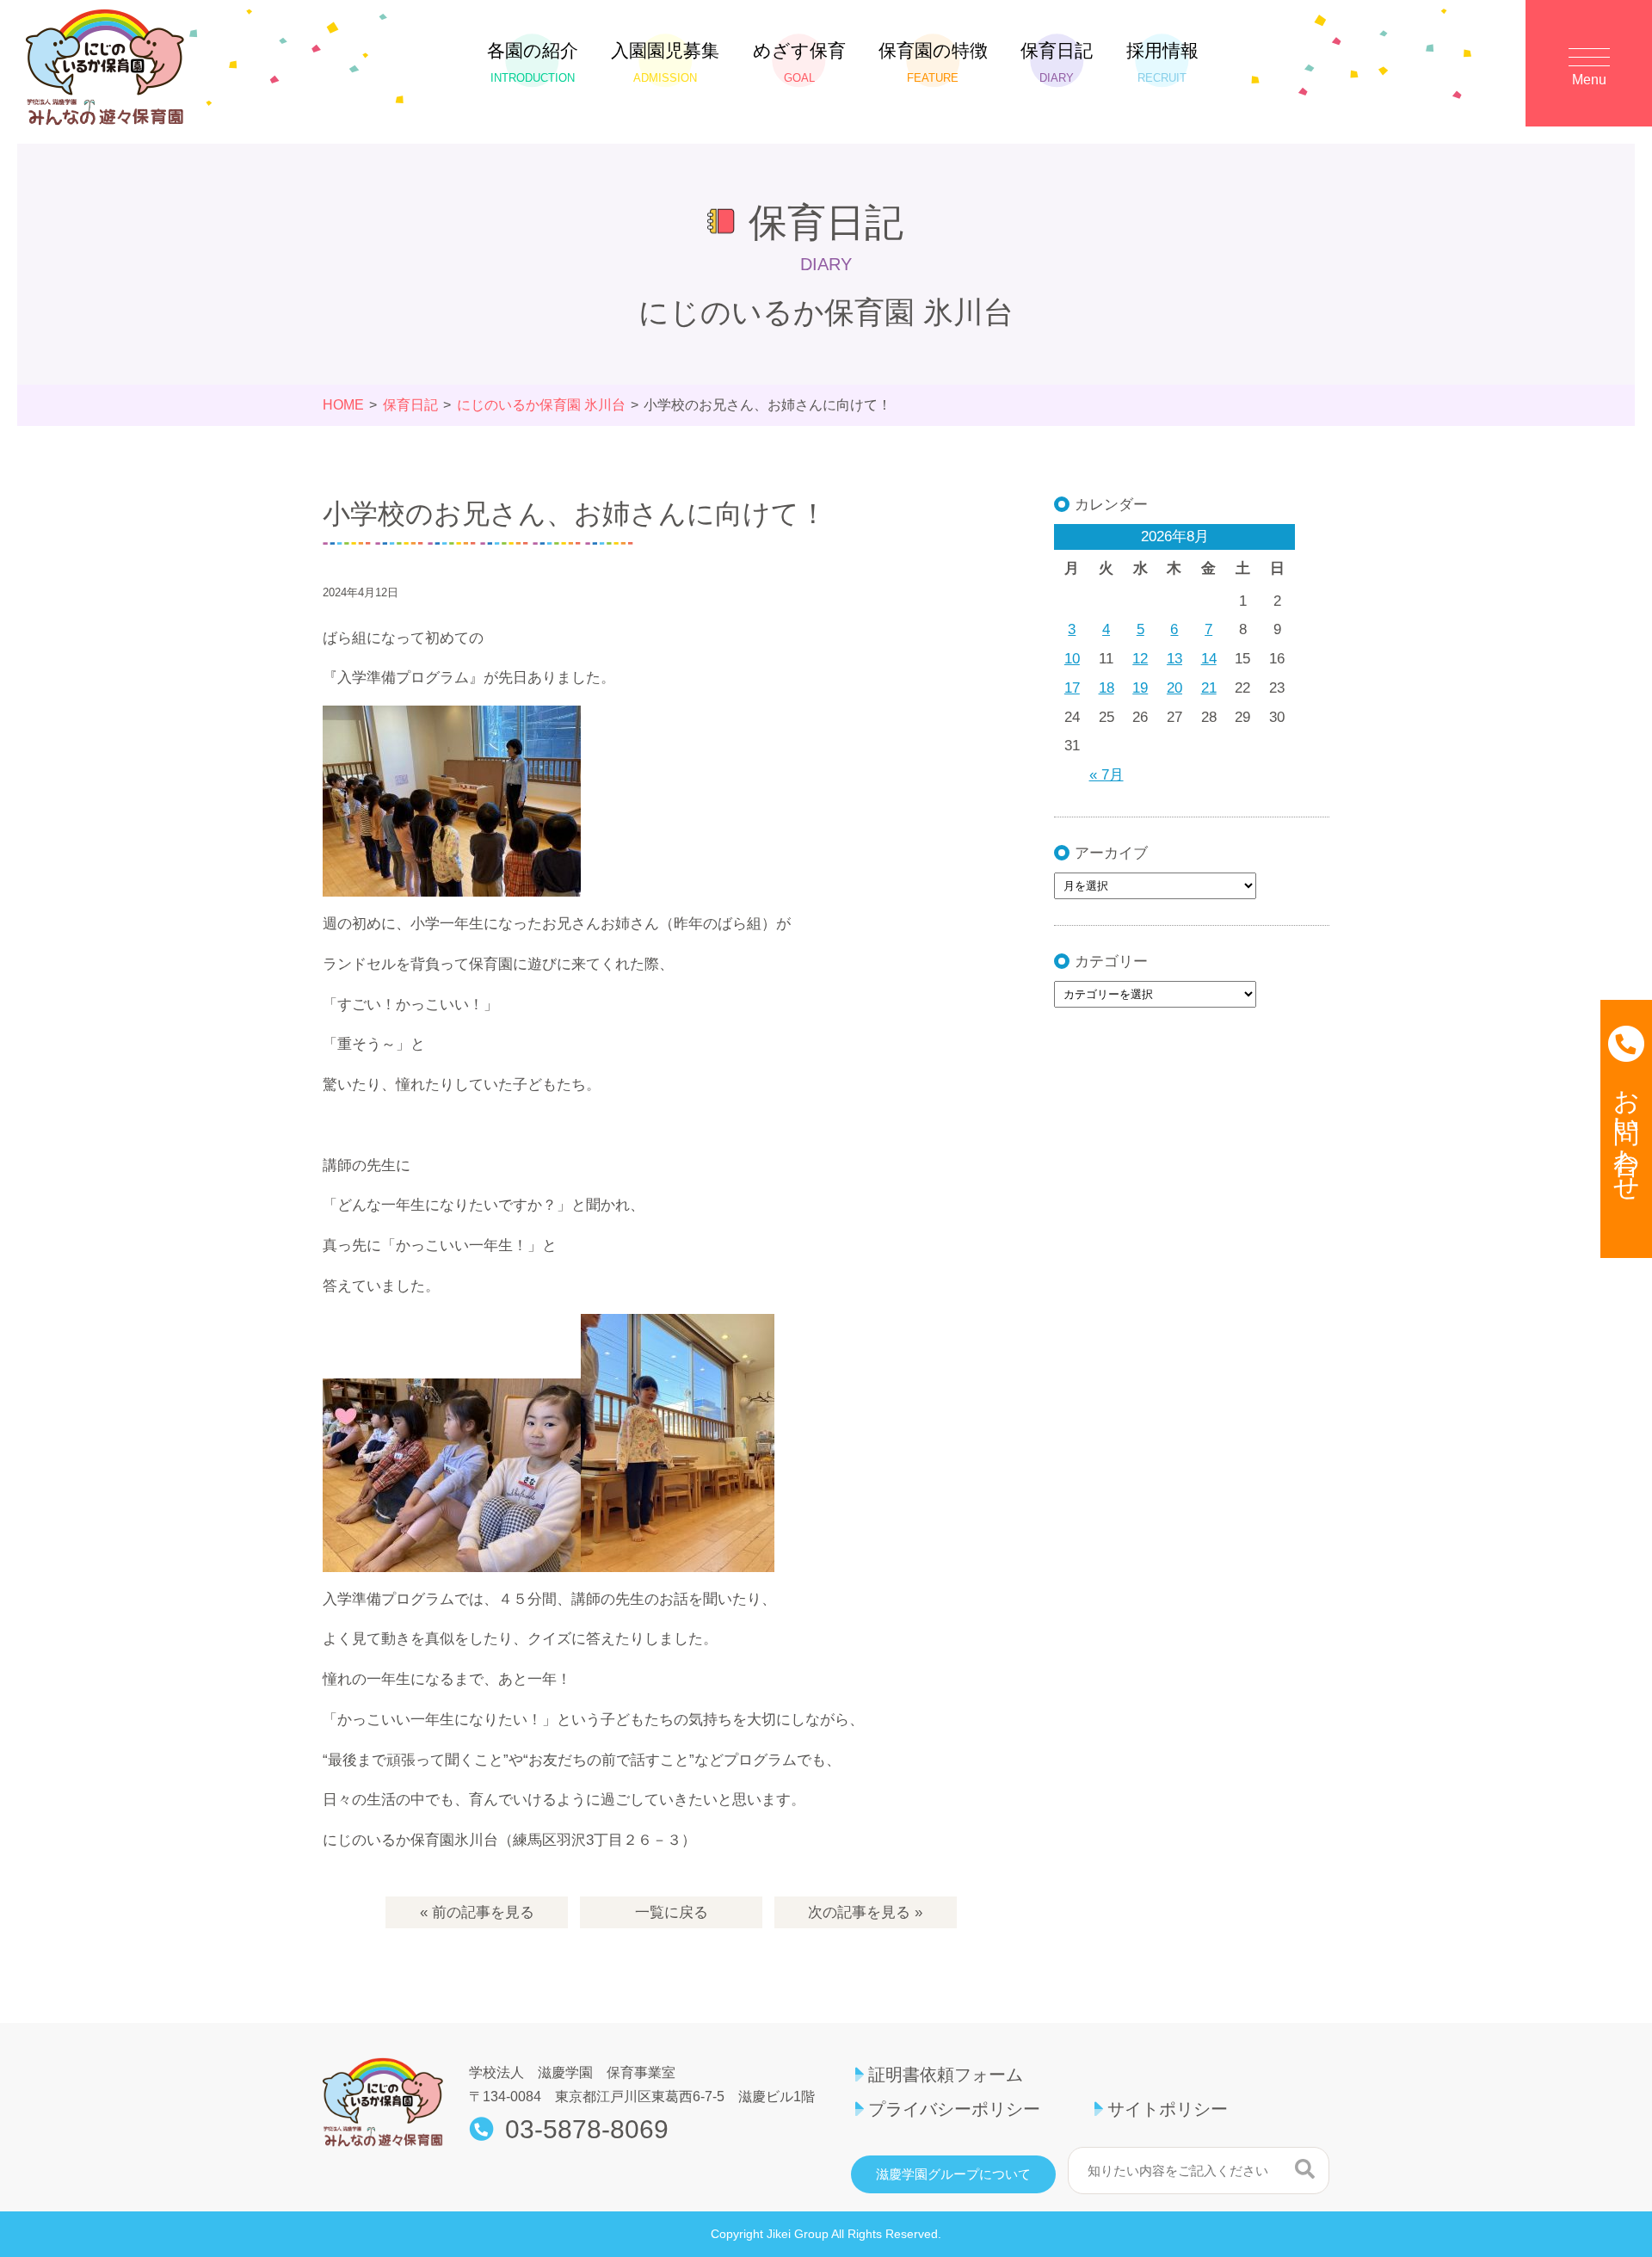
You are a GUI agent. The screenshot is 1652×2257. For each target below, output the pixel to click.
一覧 (672, 1912)
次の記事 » (865, 1912)
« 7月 (1106, 775)
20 (1174, 688)
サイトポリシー (1168, 2109)
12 (1140, 659)
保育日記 (1057, 62)
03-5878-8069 (587, 2130)
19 (1140, 688)
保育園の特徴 (933, 62)
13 (1174, 659)
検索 (1305, 2168)
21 (1209, 688)
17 (1072, 688)
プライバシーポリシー (954, 2109)
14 (1209, 659)
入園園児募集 (665, 62)
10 (1072, 659)
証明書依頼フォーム (946, 2075)
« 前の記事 (477, 1912)
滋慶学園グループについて (953, 2174)
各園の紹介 (533, 62)
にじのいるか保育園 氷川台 (541, 405)
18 (1106, 688)
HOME (343, 405)
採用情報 (1162, 62)
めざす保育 (799, 62)
